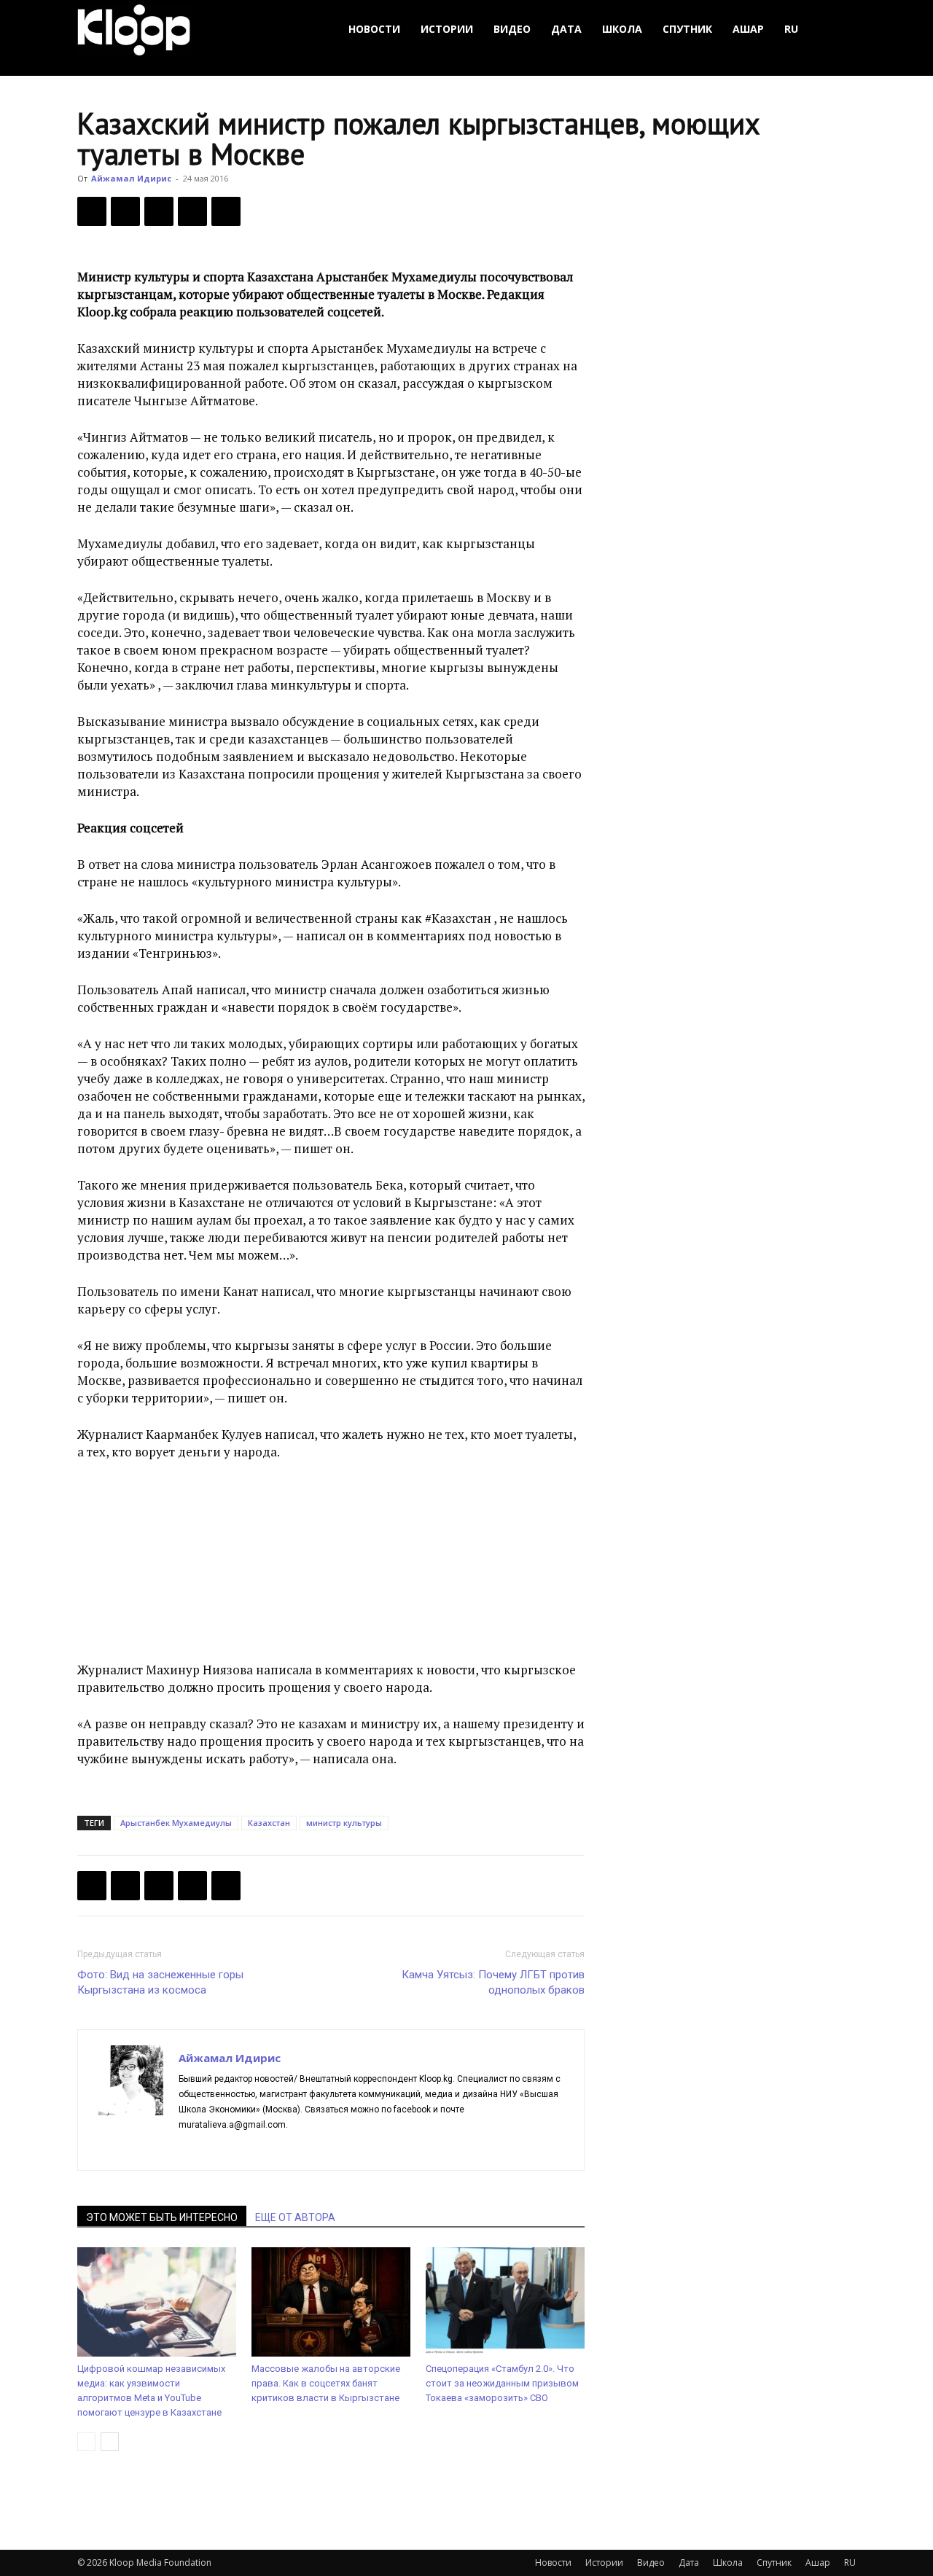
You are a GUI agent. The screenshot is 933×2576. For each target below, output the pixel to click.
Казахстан (269, 1823)
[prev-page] (86, 2442)
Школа (622, 29)
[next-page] (110, 2442)
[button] (838, 30)
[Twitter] (125, 211)
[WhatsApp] (226, 211)
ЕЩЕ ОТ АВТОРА (295, 2217)
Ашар (748, 29)
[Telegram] (192, 211)
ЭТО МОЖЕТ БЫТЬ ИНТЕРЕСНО (162, 2217)
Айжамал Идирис (131, 178)
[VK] (159, 211)
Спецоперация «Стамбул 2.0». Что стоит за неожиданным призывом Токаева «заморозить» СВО (502, 2383)
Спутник (687, 29)
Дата (566, 29)
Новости (374, 29)
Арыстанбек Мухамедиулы (176, 1823)
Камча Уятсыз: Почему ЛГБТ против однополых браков (493, 1982)
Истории (447, 29)
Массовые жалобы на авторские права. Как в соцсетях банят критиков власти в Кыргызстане (326, 2383)
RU (791, 29)
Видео (512, 29)
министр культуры (344, 1823)
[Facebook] (92, 211)
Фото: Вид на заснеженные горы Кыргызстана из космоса (160, 1982)
